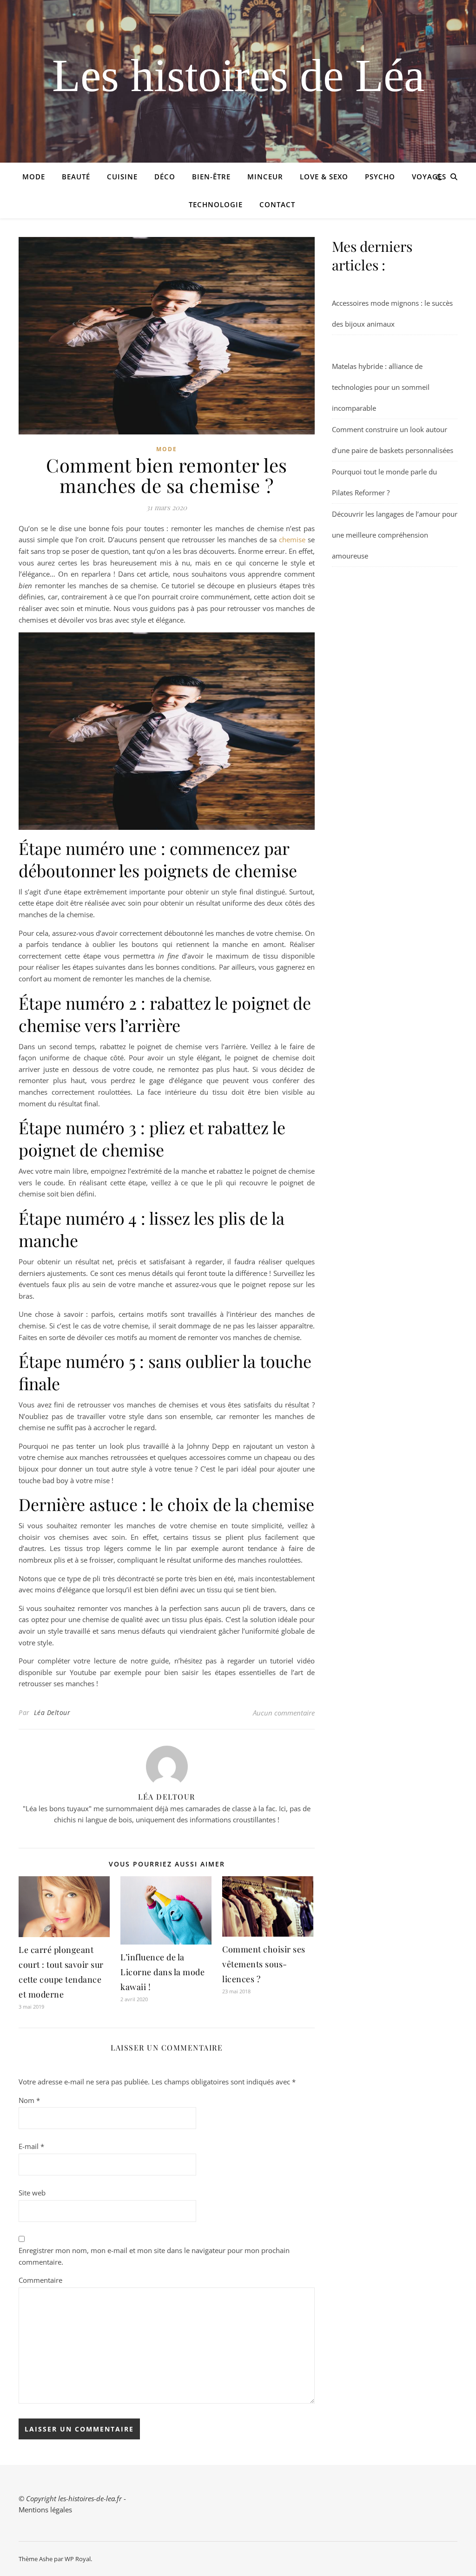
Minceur (265, 177)
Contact (277, 204)
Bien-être (211, 177)
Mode (34, 177)
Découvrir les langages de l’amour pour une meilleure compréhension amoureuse (395, 535)
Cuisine (122, 177)
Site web (32, 2193)
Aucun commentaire (284, 1713)
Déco (165, 177)
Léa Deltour (52, 1712)
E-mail (31, 2146)
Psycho (380, 177)
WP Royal (78, 2559)
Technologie (216, 204)
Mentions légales (45, 2510)
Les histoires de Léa (238, 76)
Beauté (76, 177)
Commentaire (40, 2280)
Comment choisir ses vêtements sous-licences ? (264, 1964)
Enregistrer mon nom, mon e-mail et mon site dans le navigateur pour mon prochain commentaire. (154, 2256)
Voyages (429, 177)
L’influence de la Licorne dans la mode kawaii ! (162, 1972)
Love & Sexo (324, 177)
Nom (29, 2100)
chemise (292, 539)
